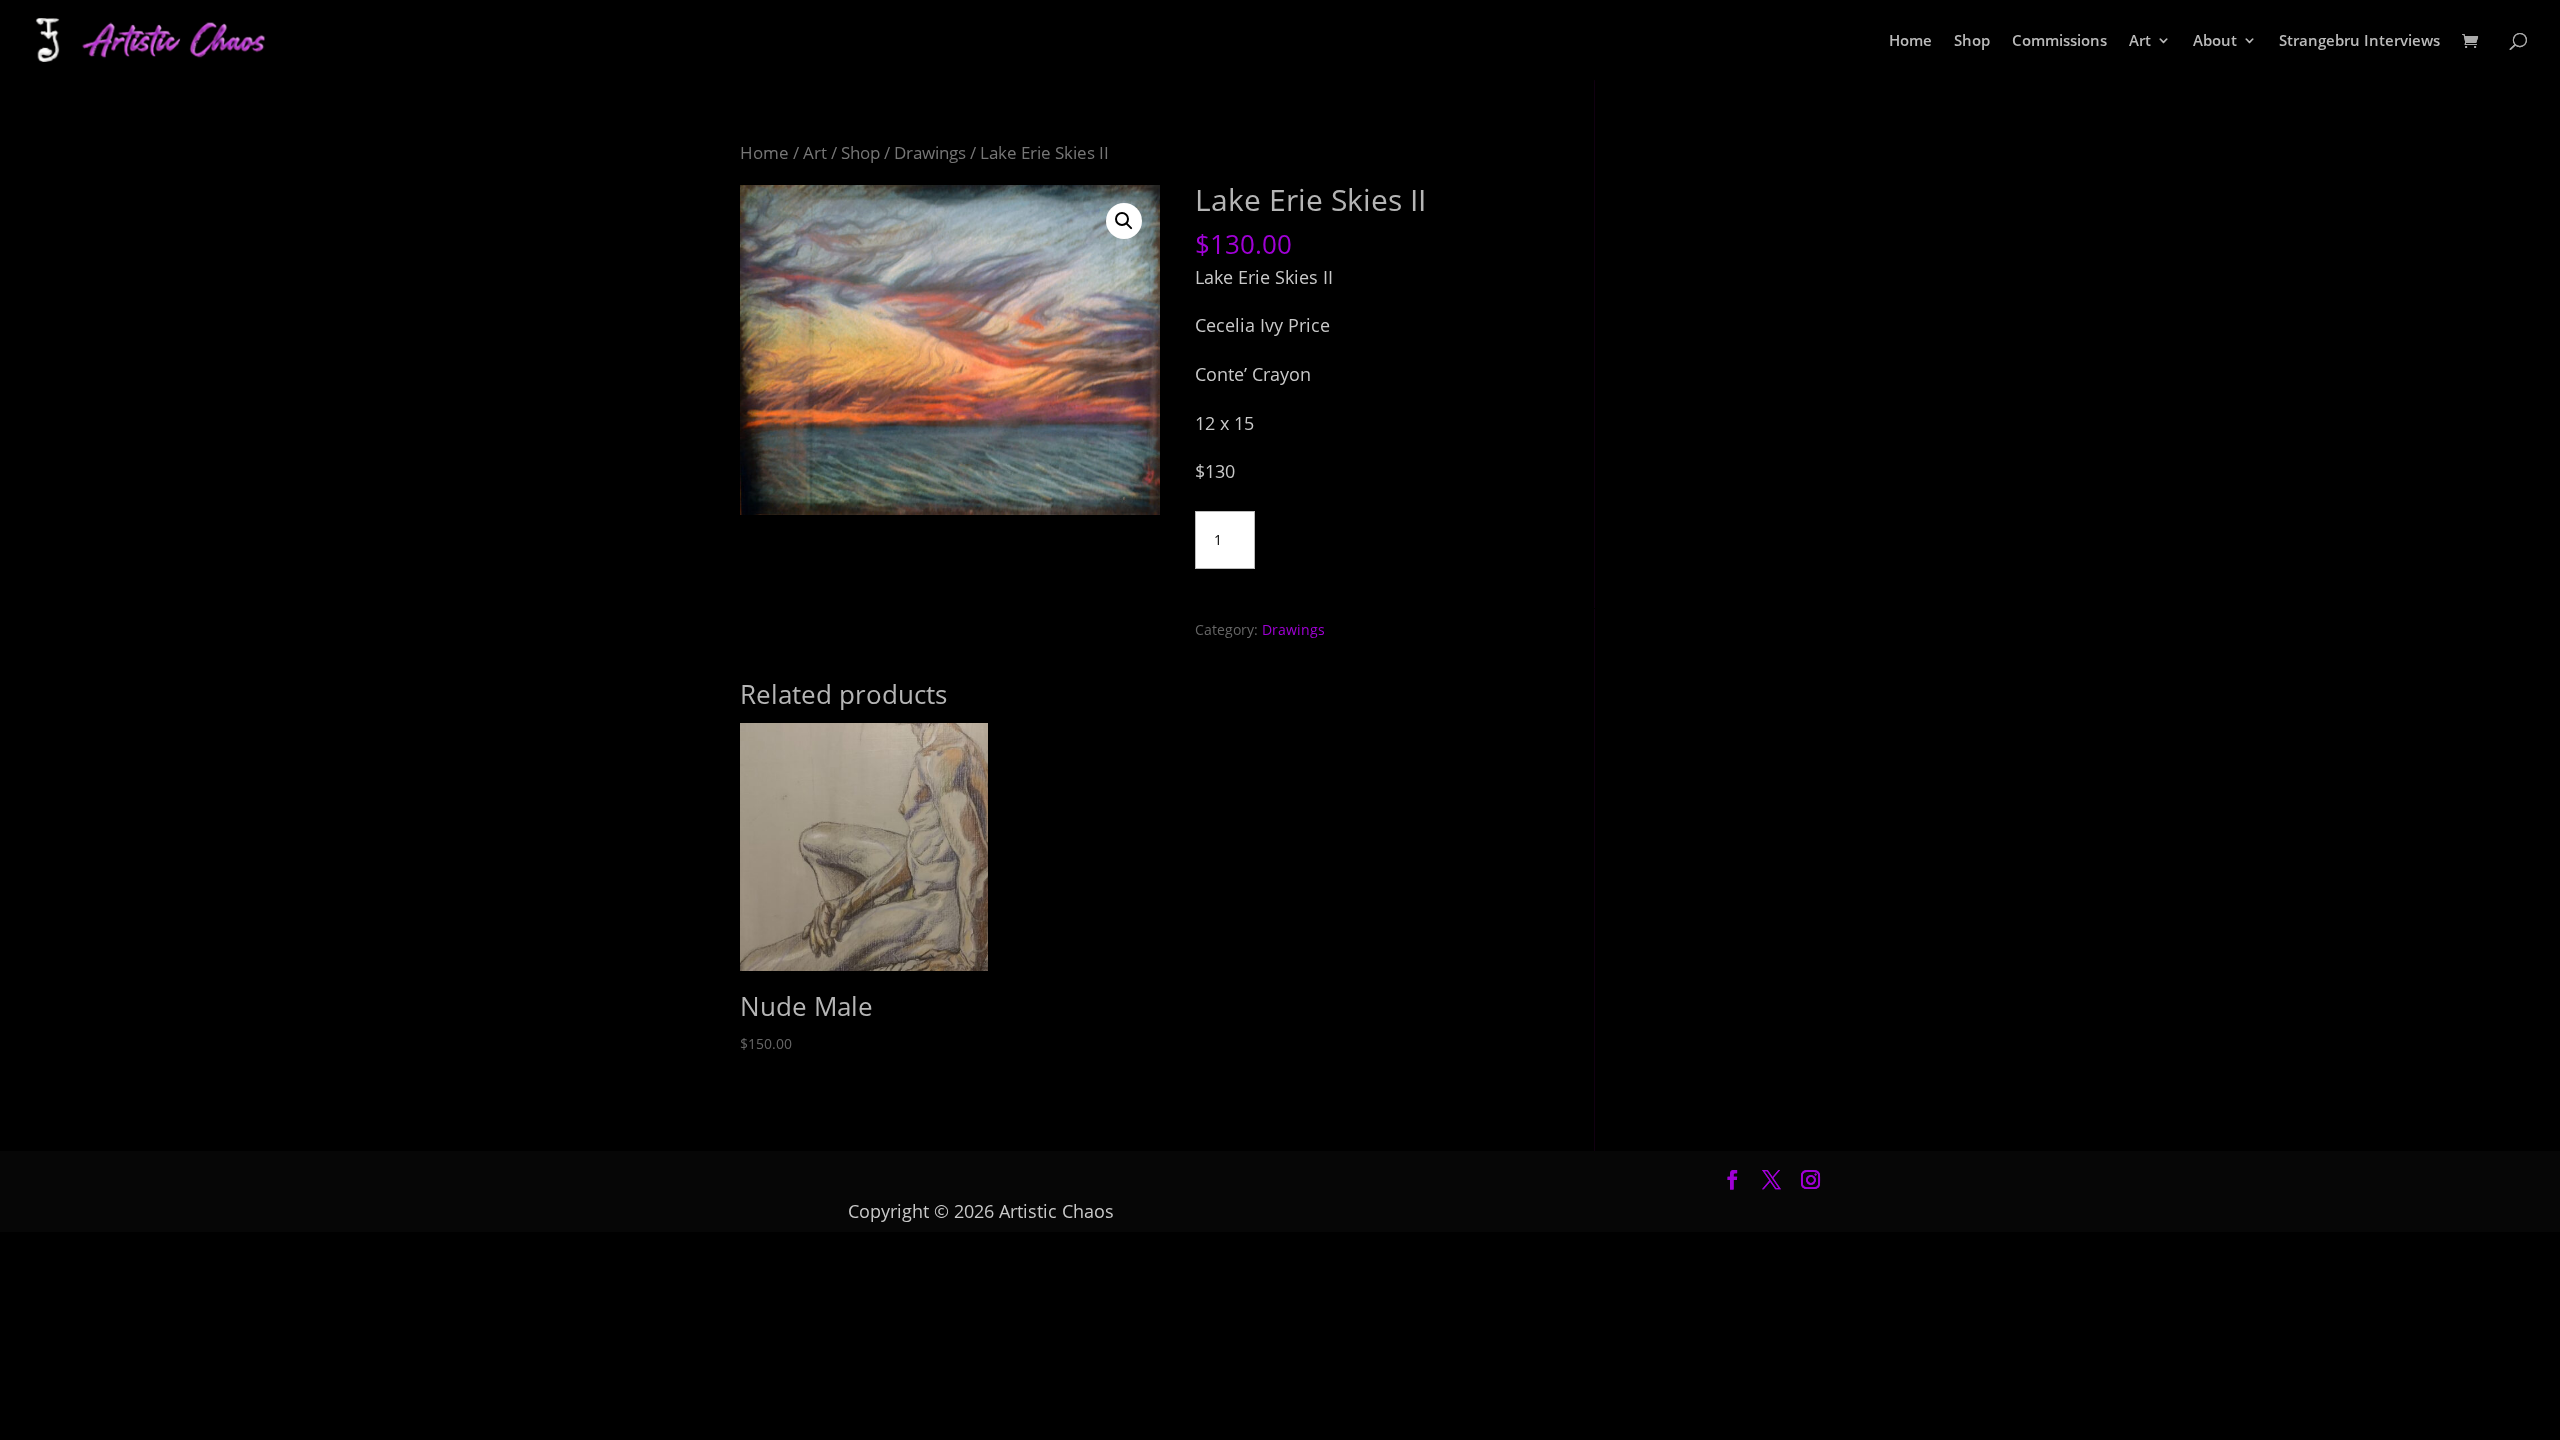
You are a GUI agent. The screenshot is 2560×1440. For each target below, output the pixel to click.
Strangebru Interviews (2359, 41)
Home (1910, 41)
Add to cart (1348, 535)
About (2215, 41)
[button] (1124, 221)
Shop (1972, 41)
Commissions (2059, 41)
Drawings (930, 152)
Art (2140, 41)
